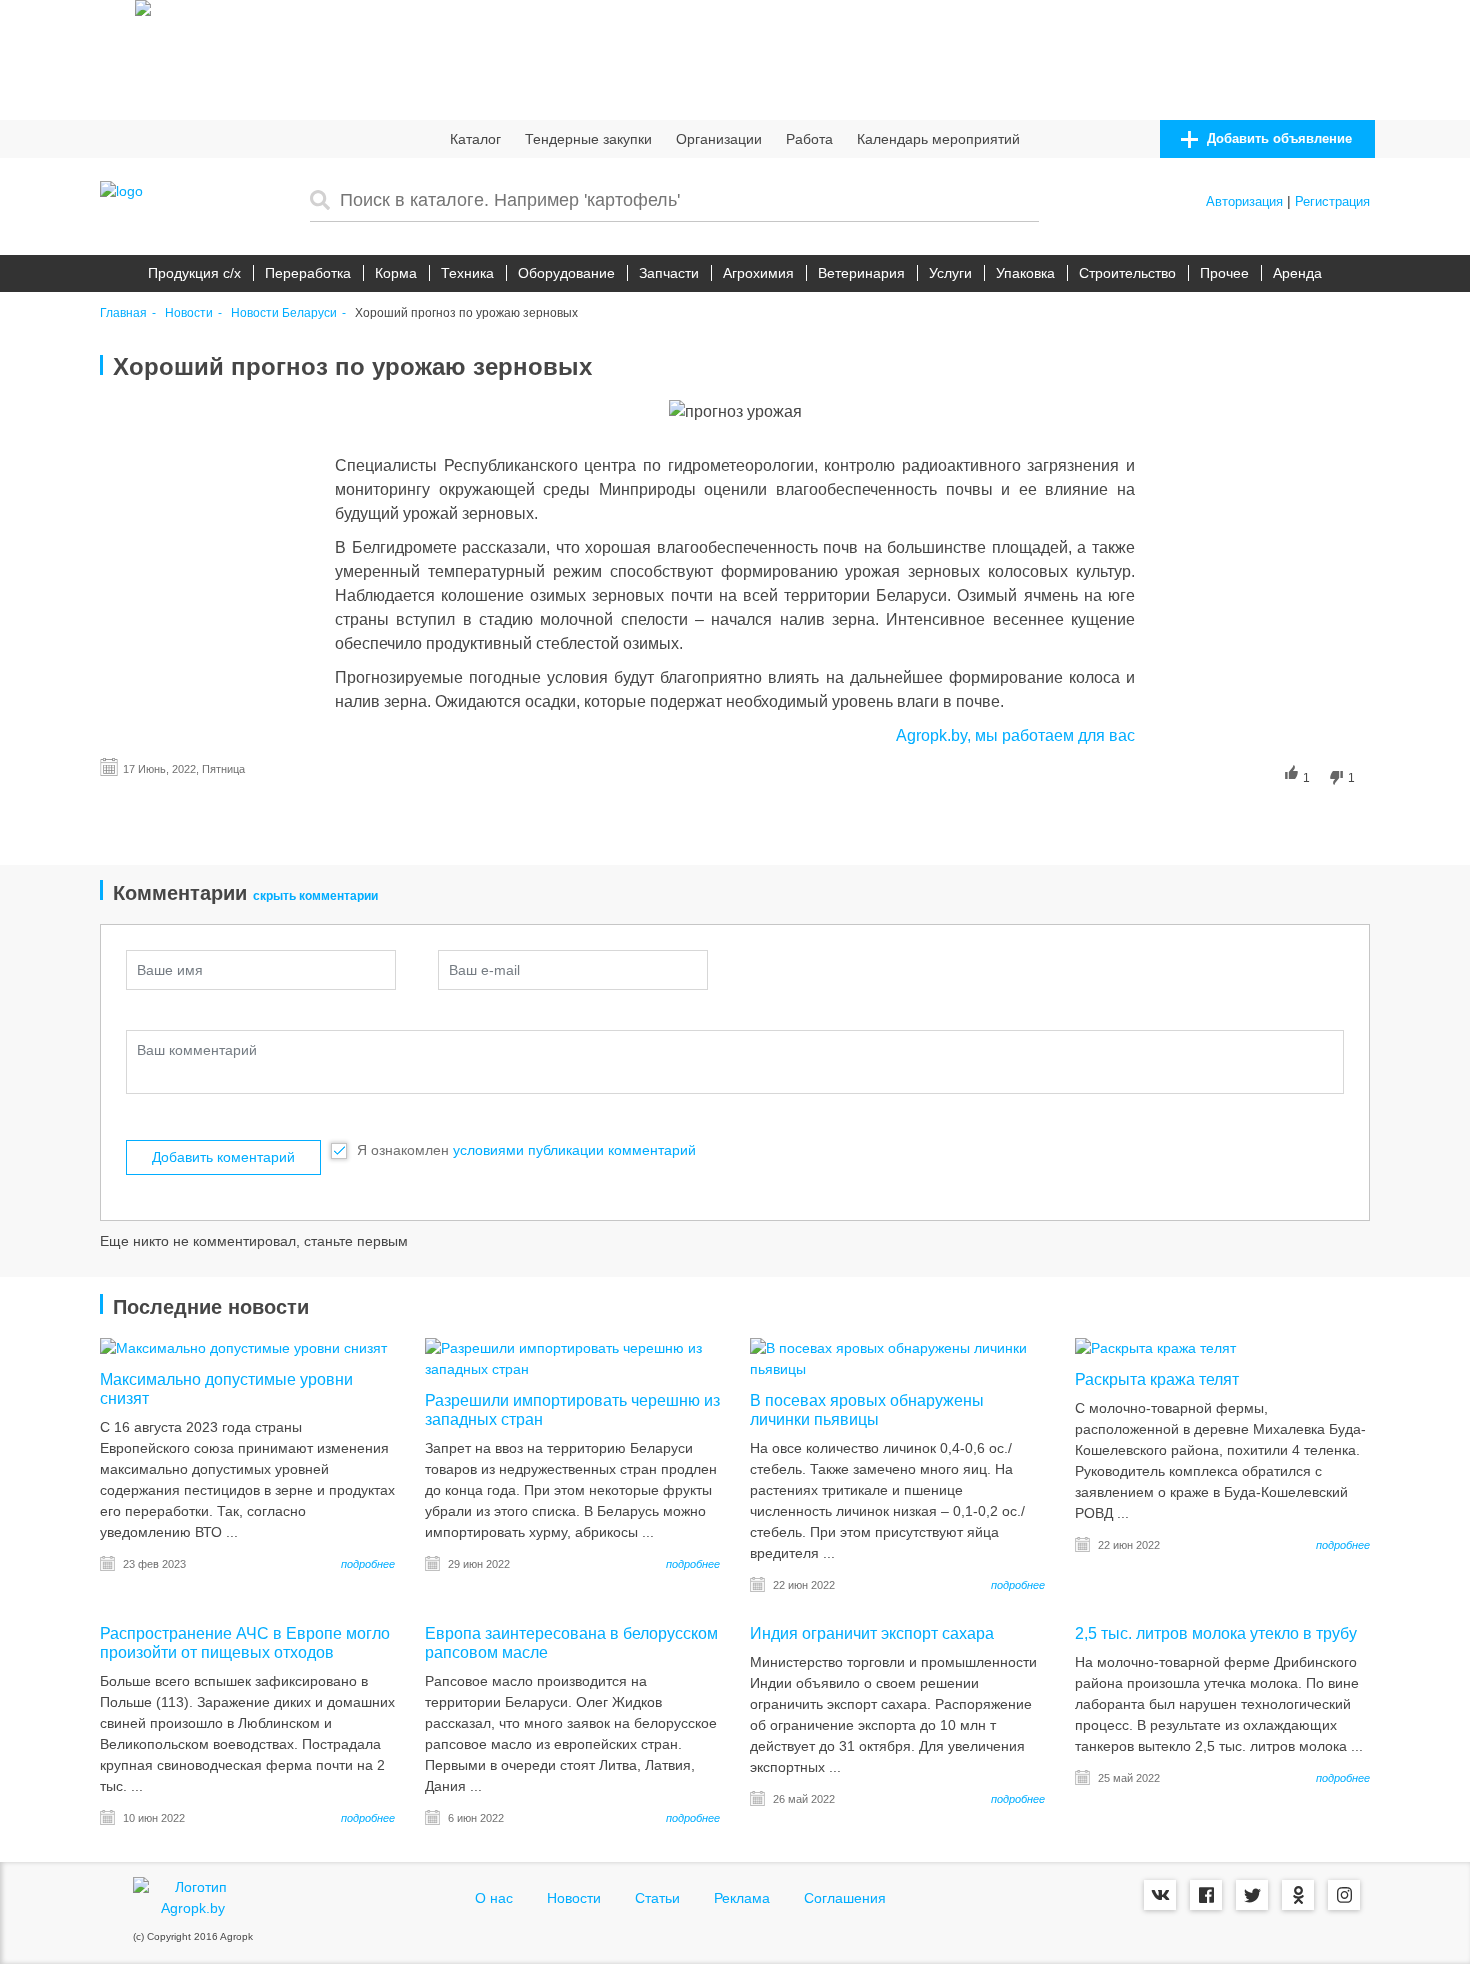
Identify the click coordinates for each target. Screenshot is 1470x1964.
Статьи (657, 1898)
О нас (494, 1898)
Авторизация (1244, 201)
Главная (123, 313)
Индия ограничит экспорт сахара (872, 1633)
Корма (396, 273)
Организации (719, 139)
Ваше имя (170, 970)
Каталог (475, 139)
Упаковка (1025, 273)
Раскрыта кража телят (1157, 1379)
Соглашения (845, 1898)
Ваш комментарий (197, 1050)
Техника (467, 273)
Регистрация (1332, 201)
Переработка (308, 273)
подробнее (368, 1564)
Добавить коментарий (223, 1157)
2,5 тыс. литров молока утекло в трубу (1216, 1633)
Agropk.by (931, 735)
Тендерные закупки (588, 139)
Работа (809, 139)
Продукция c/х (194, 273)
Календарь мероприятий (938, 139)
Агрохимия (758, 273)
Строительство (1127, 273)
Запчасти (669, 273)
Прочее (1224, 273)
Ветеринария (861, 273)
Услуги (950, 273)
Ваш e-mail (484, 970)
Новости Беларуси (284, 313)
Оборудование (566, 273)
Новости (189, 313)
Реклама (742, 1898)
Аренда (1297, 273)
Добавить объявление (1277, 138)
